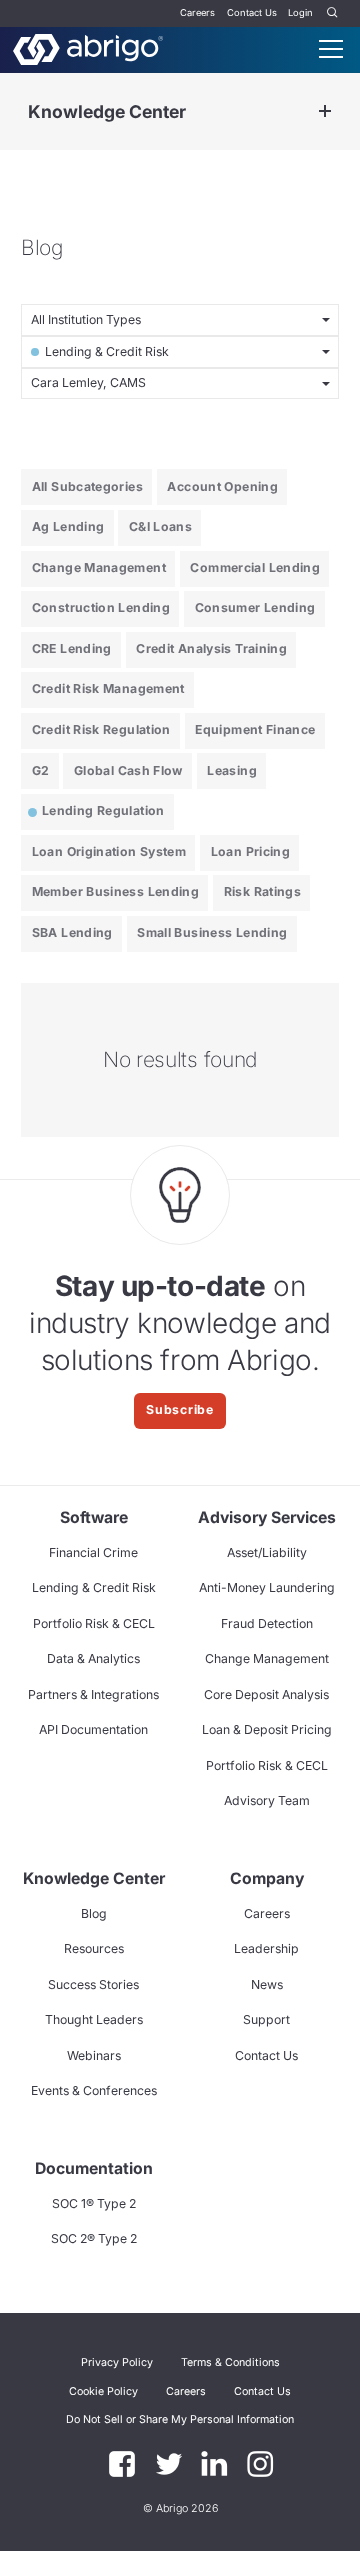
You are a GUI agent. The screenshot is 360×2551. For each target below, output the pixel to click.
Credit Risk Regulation (101, 729)
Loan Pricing (250, 851)
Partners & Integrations (93, 1694)
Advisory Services (267, 1517)
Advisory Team (267, 1800)
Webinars (94, 2055)
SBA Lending (72, 932)
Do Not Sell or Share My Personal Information (180, 2419)
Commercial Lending (255, 567)
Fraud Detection (267, 1623)
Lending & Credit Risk (94, 1587)
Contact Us (252, 12)
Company (267, 1878)
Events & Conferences (94, 2090)
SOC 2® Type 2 (94, 2238)
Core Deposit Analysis (266, 1694)
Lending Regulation (103, 810)
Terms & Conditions (230, 2362)
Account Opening (222, 486)
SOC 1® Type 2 (94, 2203)
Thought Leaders (94, 2019)
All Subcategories (87, 486)
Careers (197, 12)
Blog (94, 1913)
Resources (94, 1948)
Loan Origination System (109, 851)
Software (94, 1517)
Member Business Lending (115, 891)
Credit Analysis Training (211, 648)
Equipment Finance (255, 729)
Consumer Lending (255, 607)
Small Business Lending (212, 932)
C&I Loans (160, 526)
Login (300, 12)
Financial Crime (93, 1552)
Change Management (99, 567)
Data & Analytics (93, 1658)
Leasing (232, 770)
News (267, 1984)
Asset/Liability (267, 1552)
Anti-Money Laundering (267, 1587)
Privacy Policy (117, 2362)
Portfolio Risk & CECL (94, 1623)
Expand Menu (325, 111)
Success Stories (93, 1984)
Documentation (94, 2168)
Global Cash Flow (128, 770)
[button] (180, 2420)
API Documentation (93, 1729)
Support (266, 2019)
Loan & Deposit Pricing (267, 1729)
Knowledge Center (107, 111)
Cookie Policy (103, 2391)
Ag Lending (68, 526)
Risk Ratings (262, 891)
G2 (41, 770)
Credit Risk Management (108, 688)
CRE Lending (72, 648)
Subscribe (180, 1409)
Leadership (266, 1948)
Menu (331, 49)
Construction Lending (101, 607)
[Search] (333, 13)
